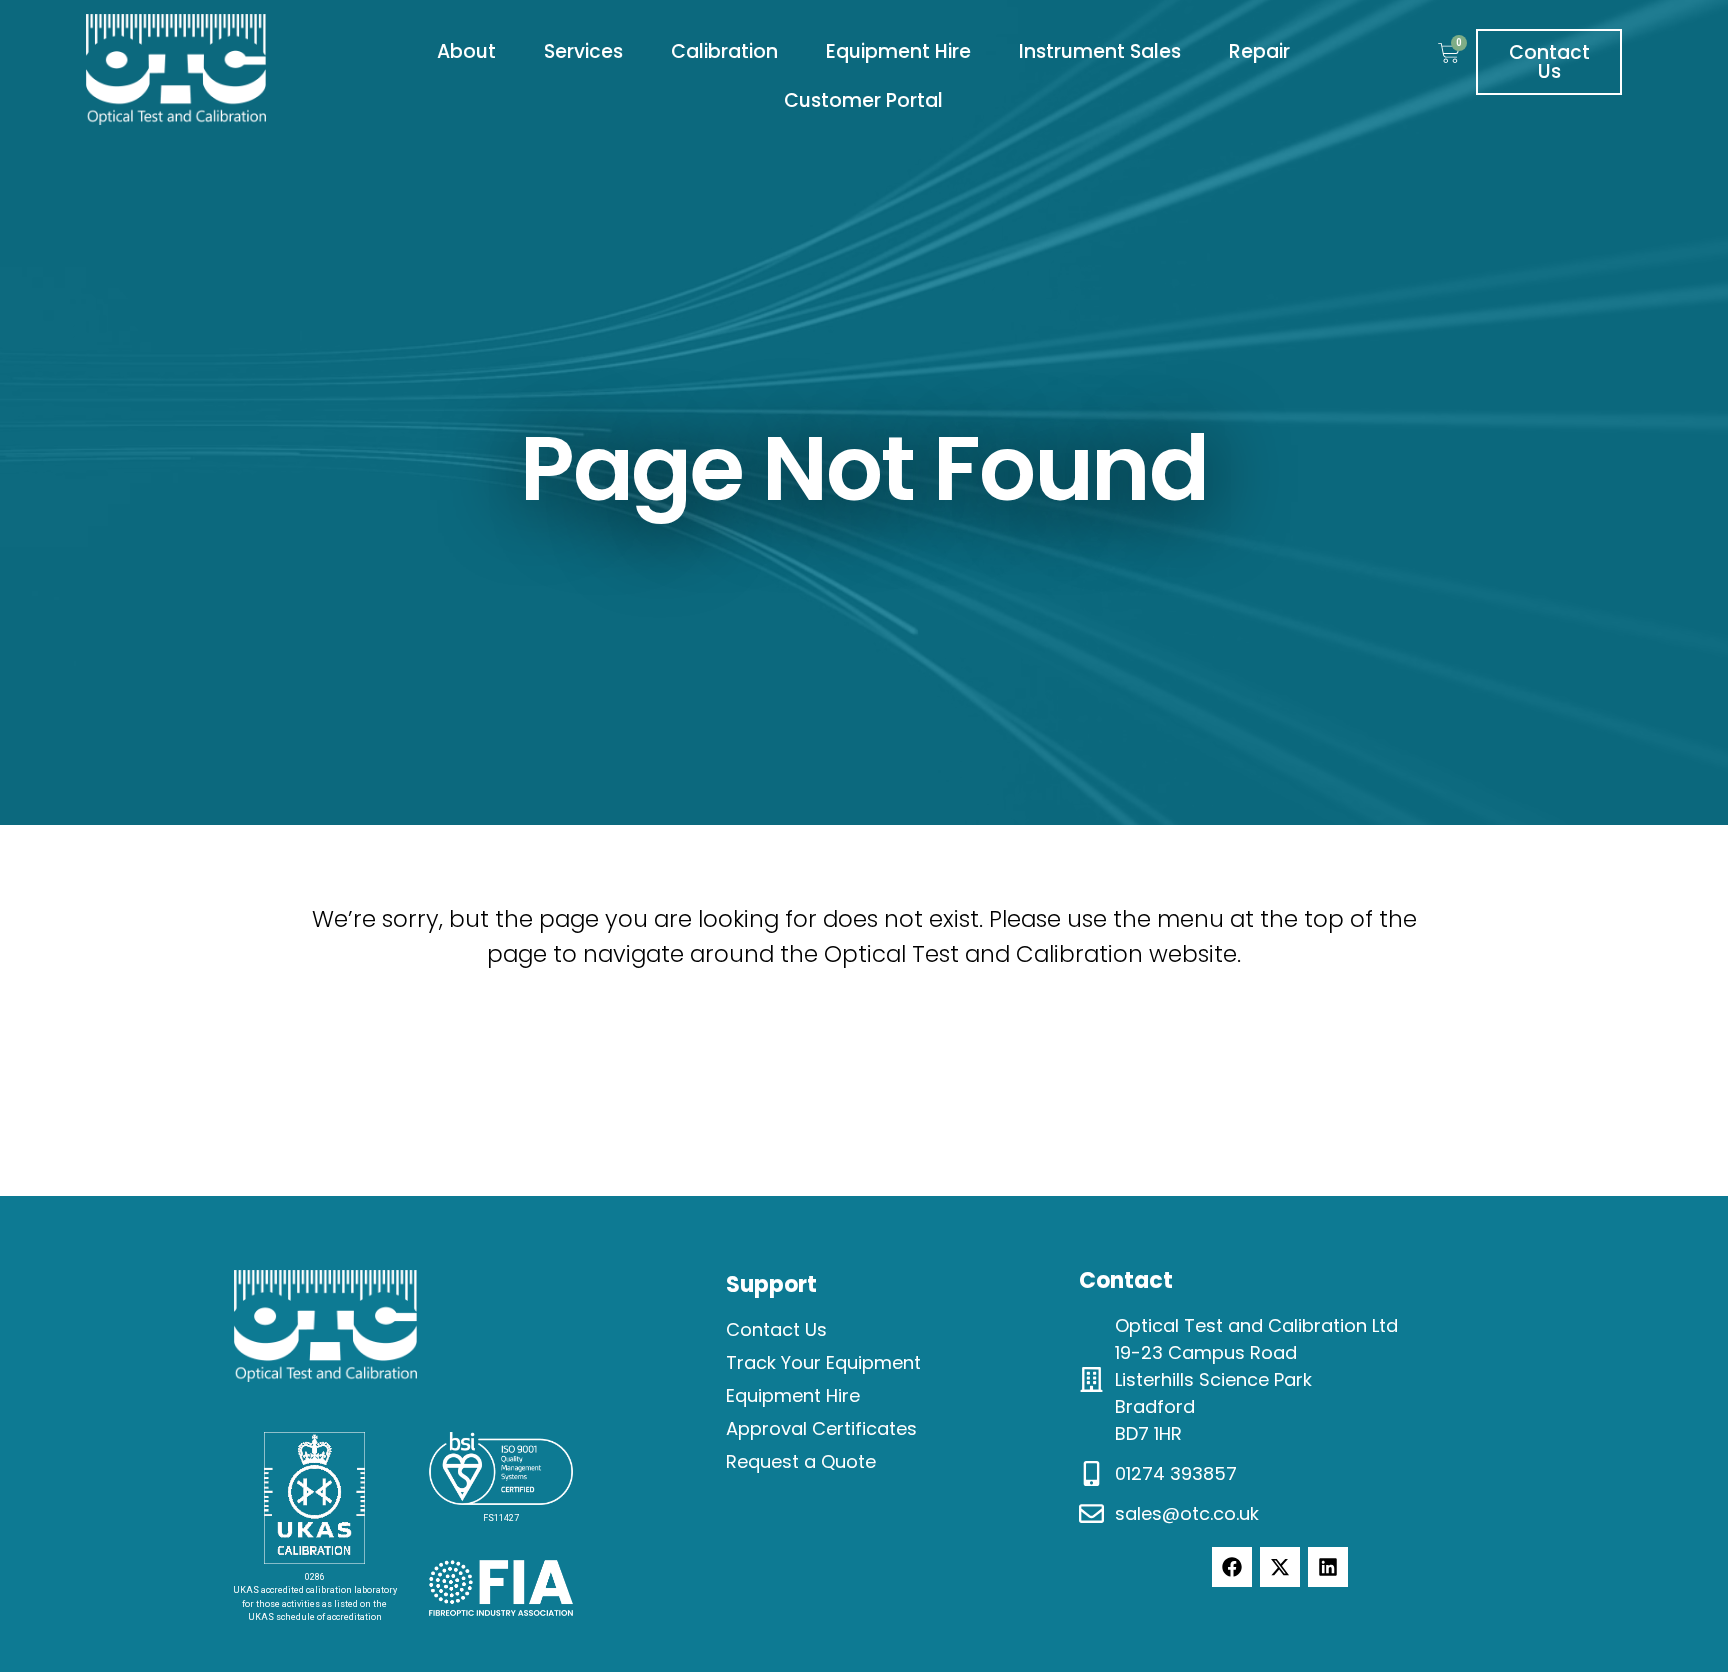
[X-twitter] (1280, 1567)
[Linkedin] (1328, 1567)
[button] (466, 52)
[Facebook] (1232, 1567)
